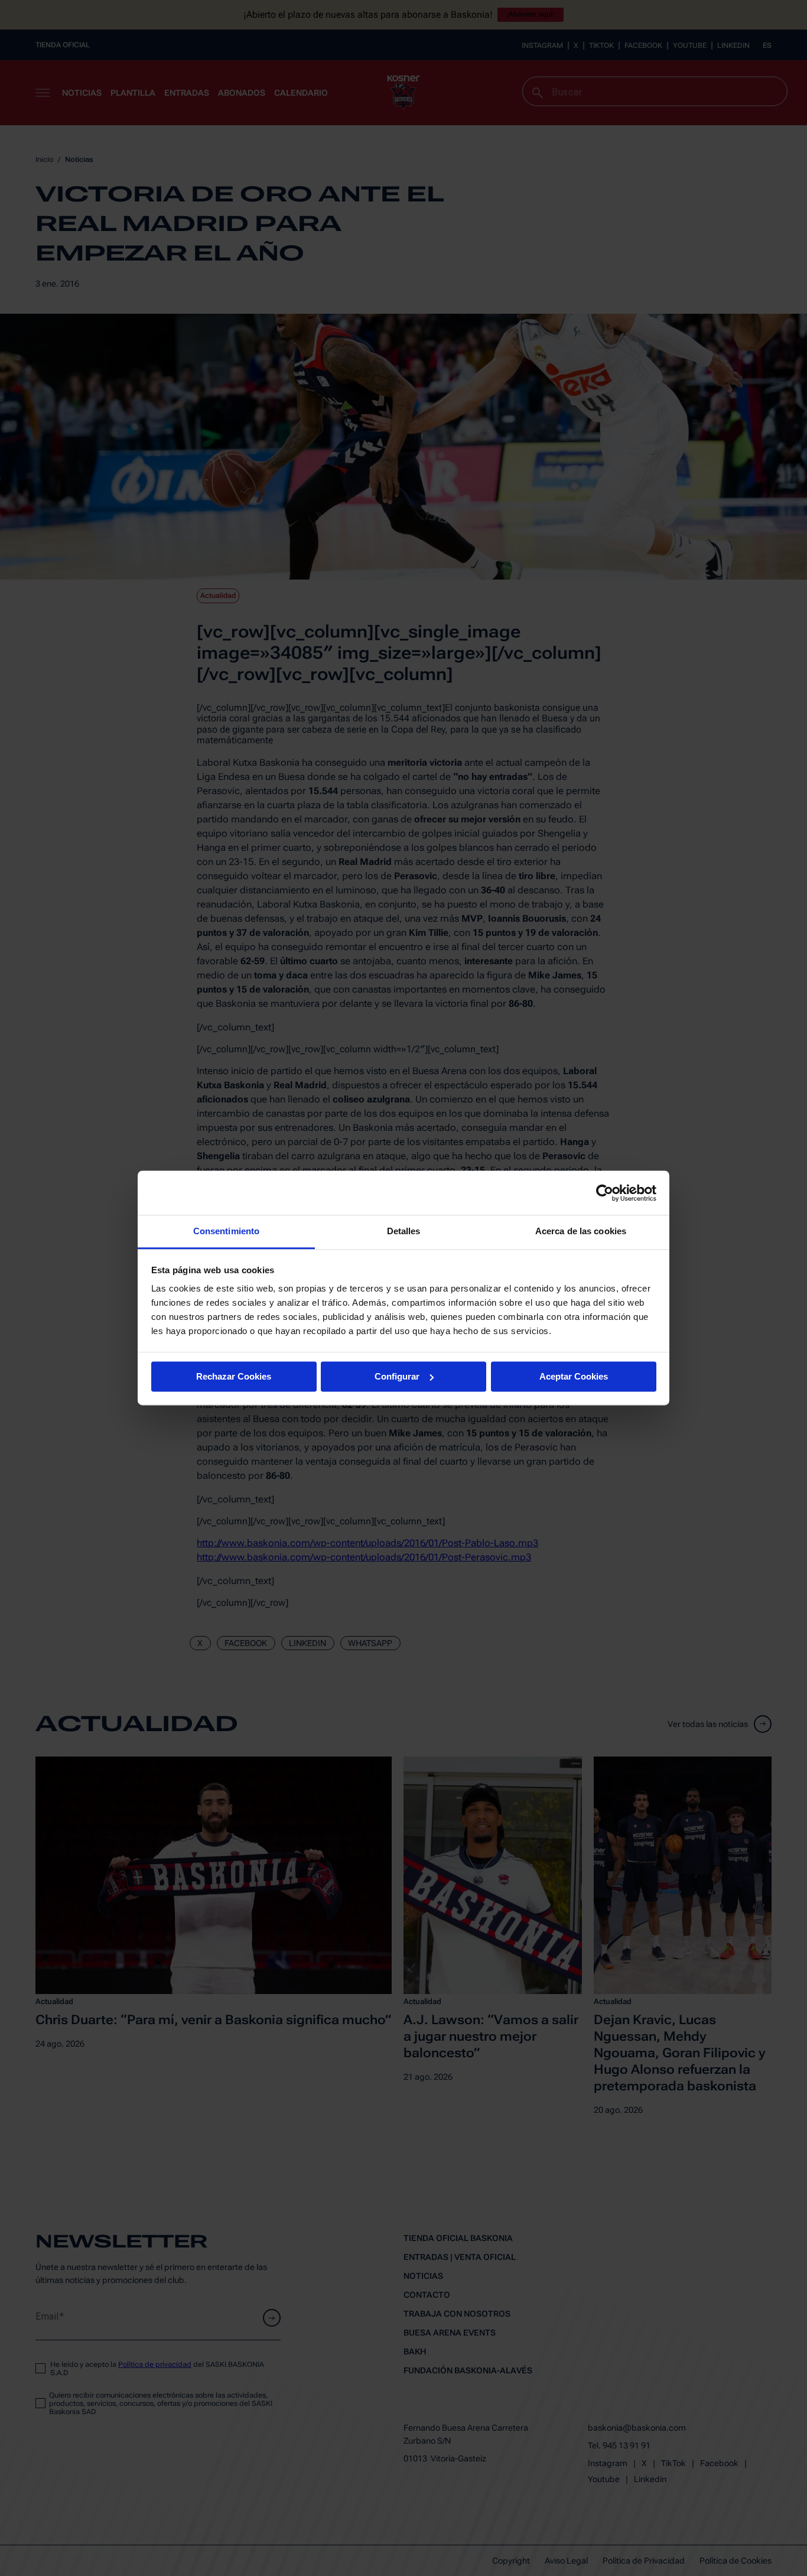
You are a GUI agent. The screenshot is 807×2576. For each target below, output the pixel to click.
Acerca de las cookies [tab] (581, 1231)
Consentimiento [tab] (226, 1231)
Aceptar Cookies (574, 1376)
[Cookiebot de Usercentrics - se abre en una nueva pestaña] (605, 1193)
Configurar (397, 1376)
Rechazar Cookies (234, 1376)
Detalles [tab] (404, 1231)
